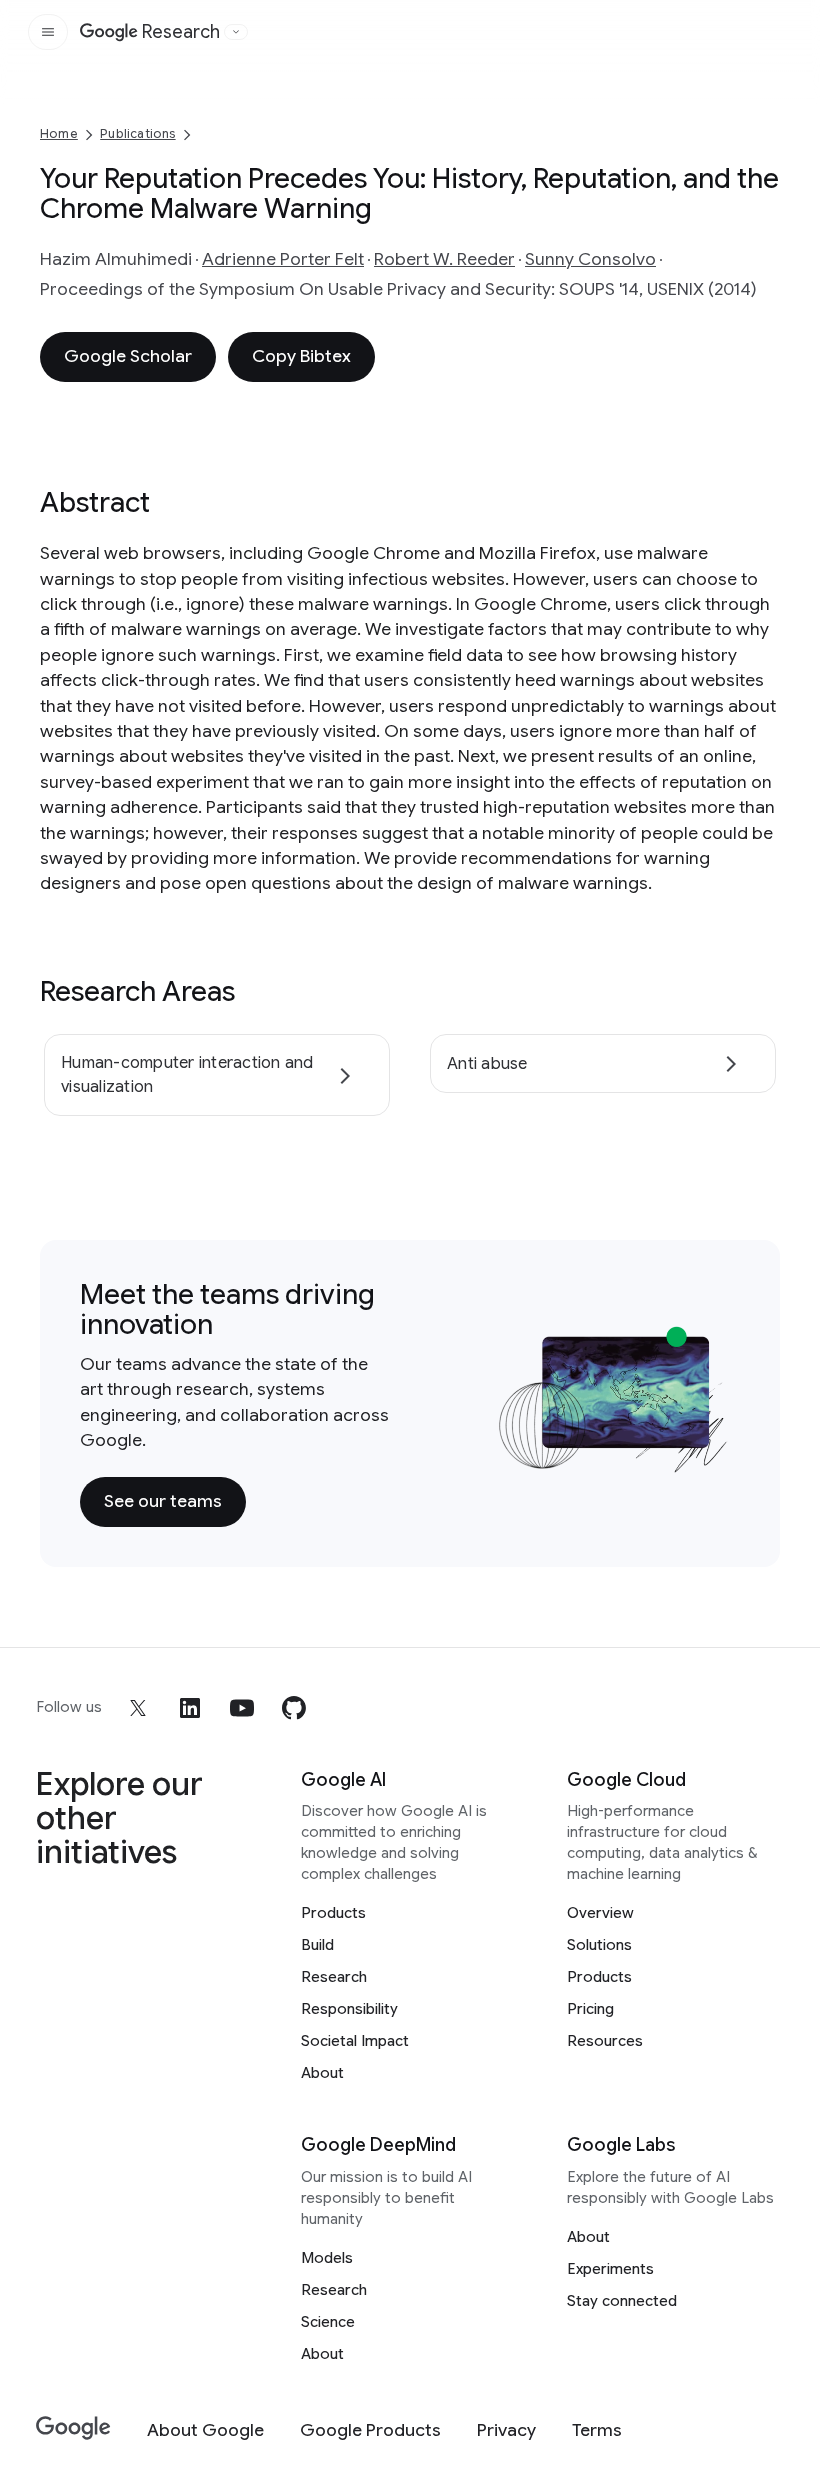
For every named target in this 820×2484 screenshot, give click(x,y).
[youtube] (242, 1708)
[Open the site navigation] (48, 32)
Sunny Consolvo (590, 259)
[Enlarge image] (710, 1454)
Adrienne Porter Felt (283, 259)
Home (59, 133)
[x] (138, 1708)
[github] (294, 1708)
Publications (137, 133)
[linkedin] (190, 1708)
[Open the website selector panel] (236, 32)
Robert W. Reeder (444, 259)
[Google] (73, 2428)
